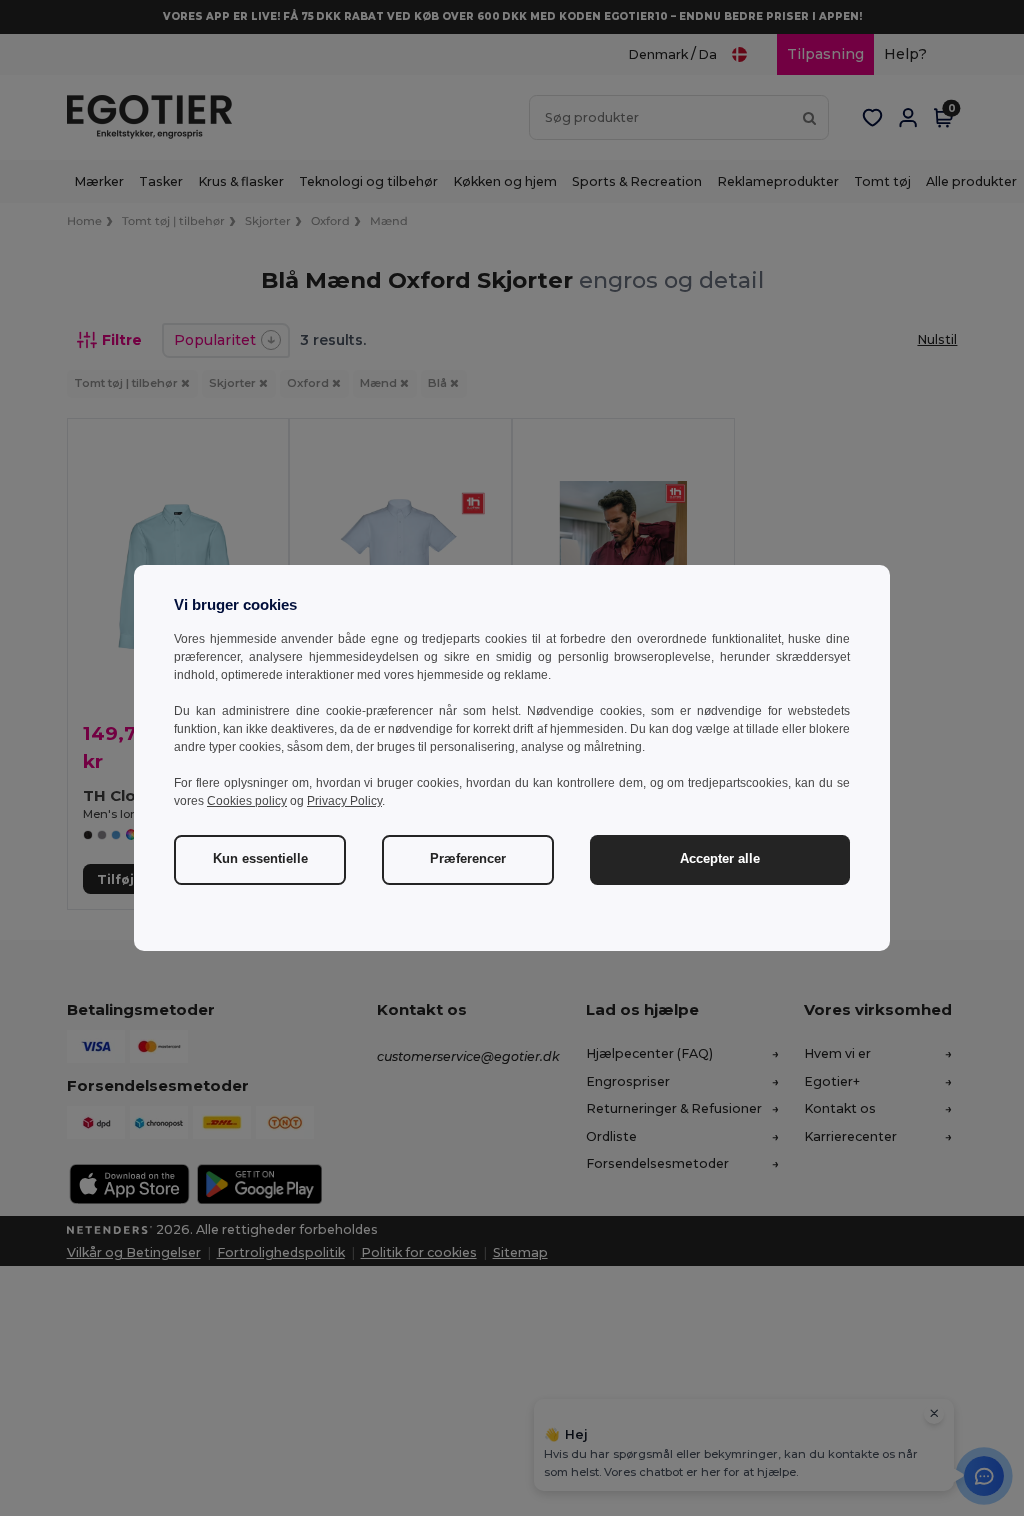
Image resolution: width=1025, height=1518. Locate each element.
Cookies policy (247, 801)
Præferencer (468, 859)
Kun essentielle (260, 859)
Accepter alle (720, 859)
